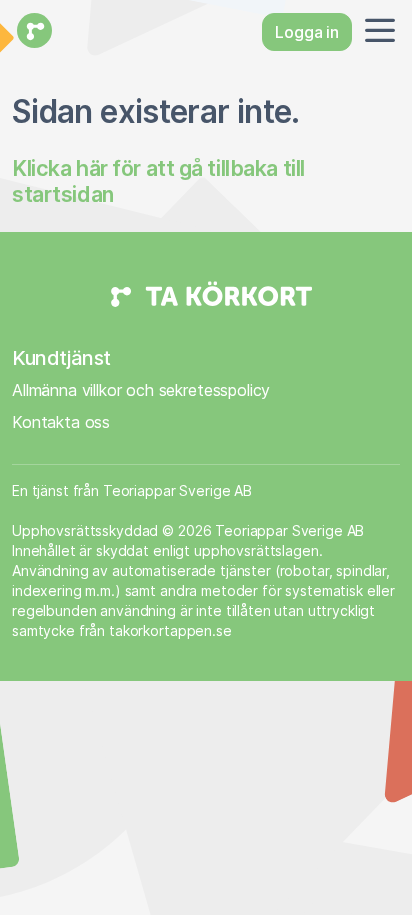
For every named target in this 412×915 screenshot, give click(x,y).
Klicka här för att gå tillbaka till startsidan (158, 181)
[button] (376, 32)
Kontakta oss (61, 422)
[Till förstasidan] (32, 32)
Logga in (307, 32)
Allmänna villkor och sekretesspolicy (141, 390)
